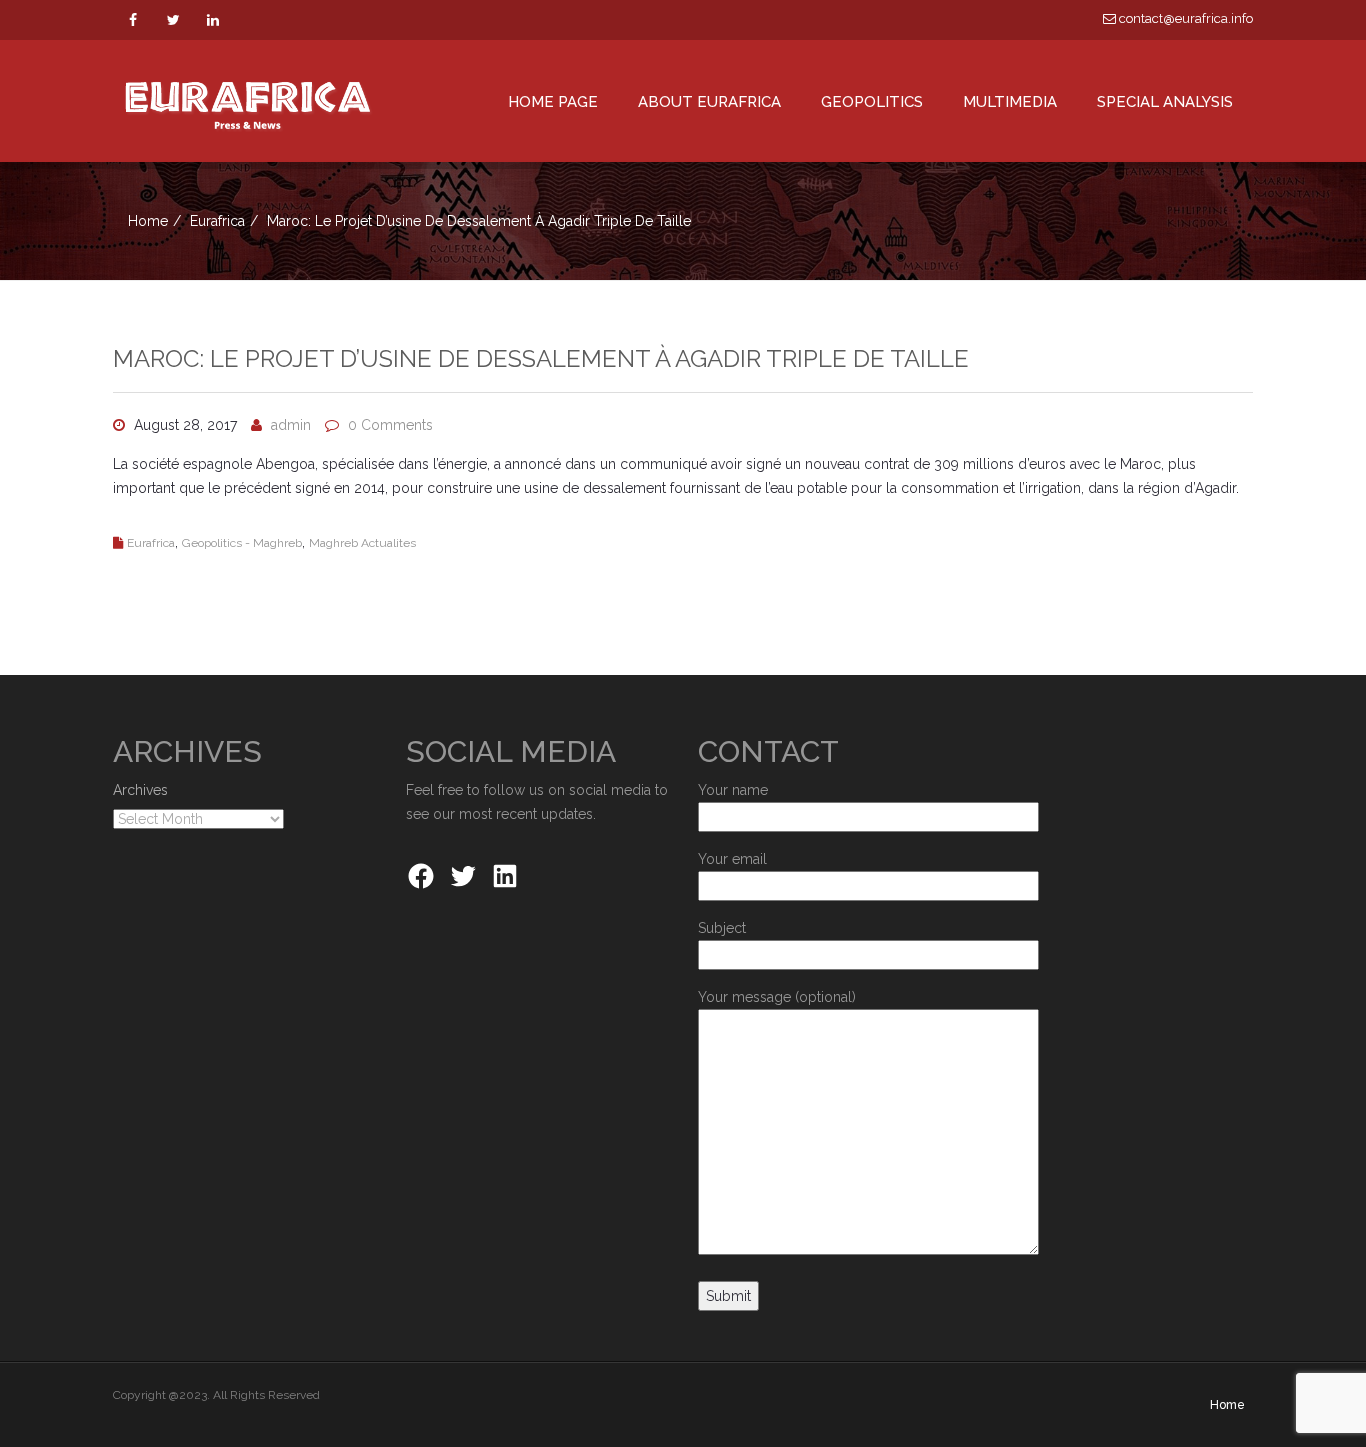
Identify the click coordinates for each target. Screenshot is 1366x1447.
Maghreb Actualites (362, 543)
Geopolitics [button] (872, 102)
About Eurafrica (709, 102)
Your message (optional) (777, 997)
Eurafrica (217, 221)
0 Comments (390, 425)
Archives (140, 790)
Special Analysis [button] (1165, 102)
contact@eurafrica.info (1184, 18)
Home (148, 221)
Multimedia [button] (1010, 102)
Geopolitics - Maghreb (242, 543)
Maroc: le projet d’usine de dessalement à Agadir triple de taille (541, 358)
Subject (722, 928)
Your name (733, 790)
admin (291, 425)
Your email (732, 859)
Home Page (553, 102)
